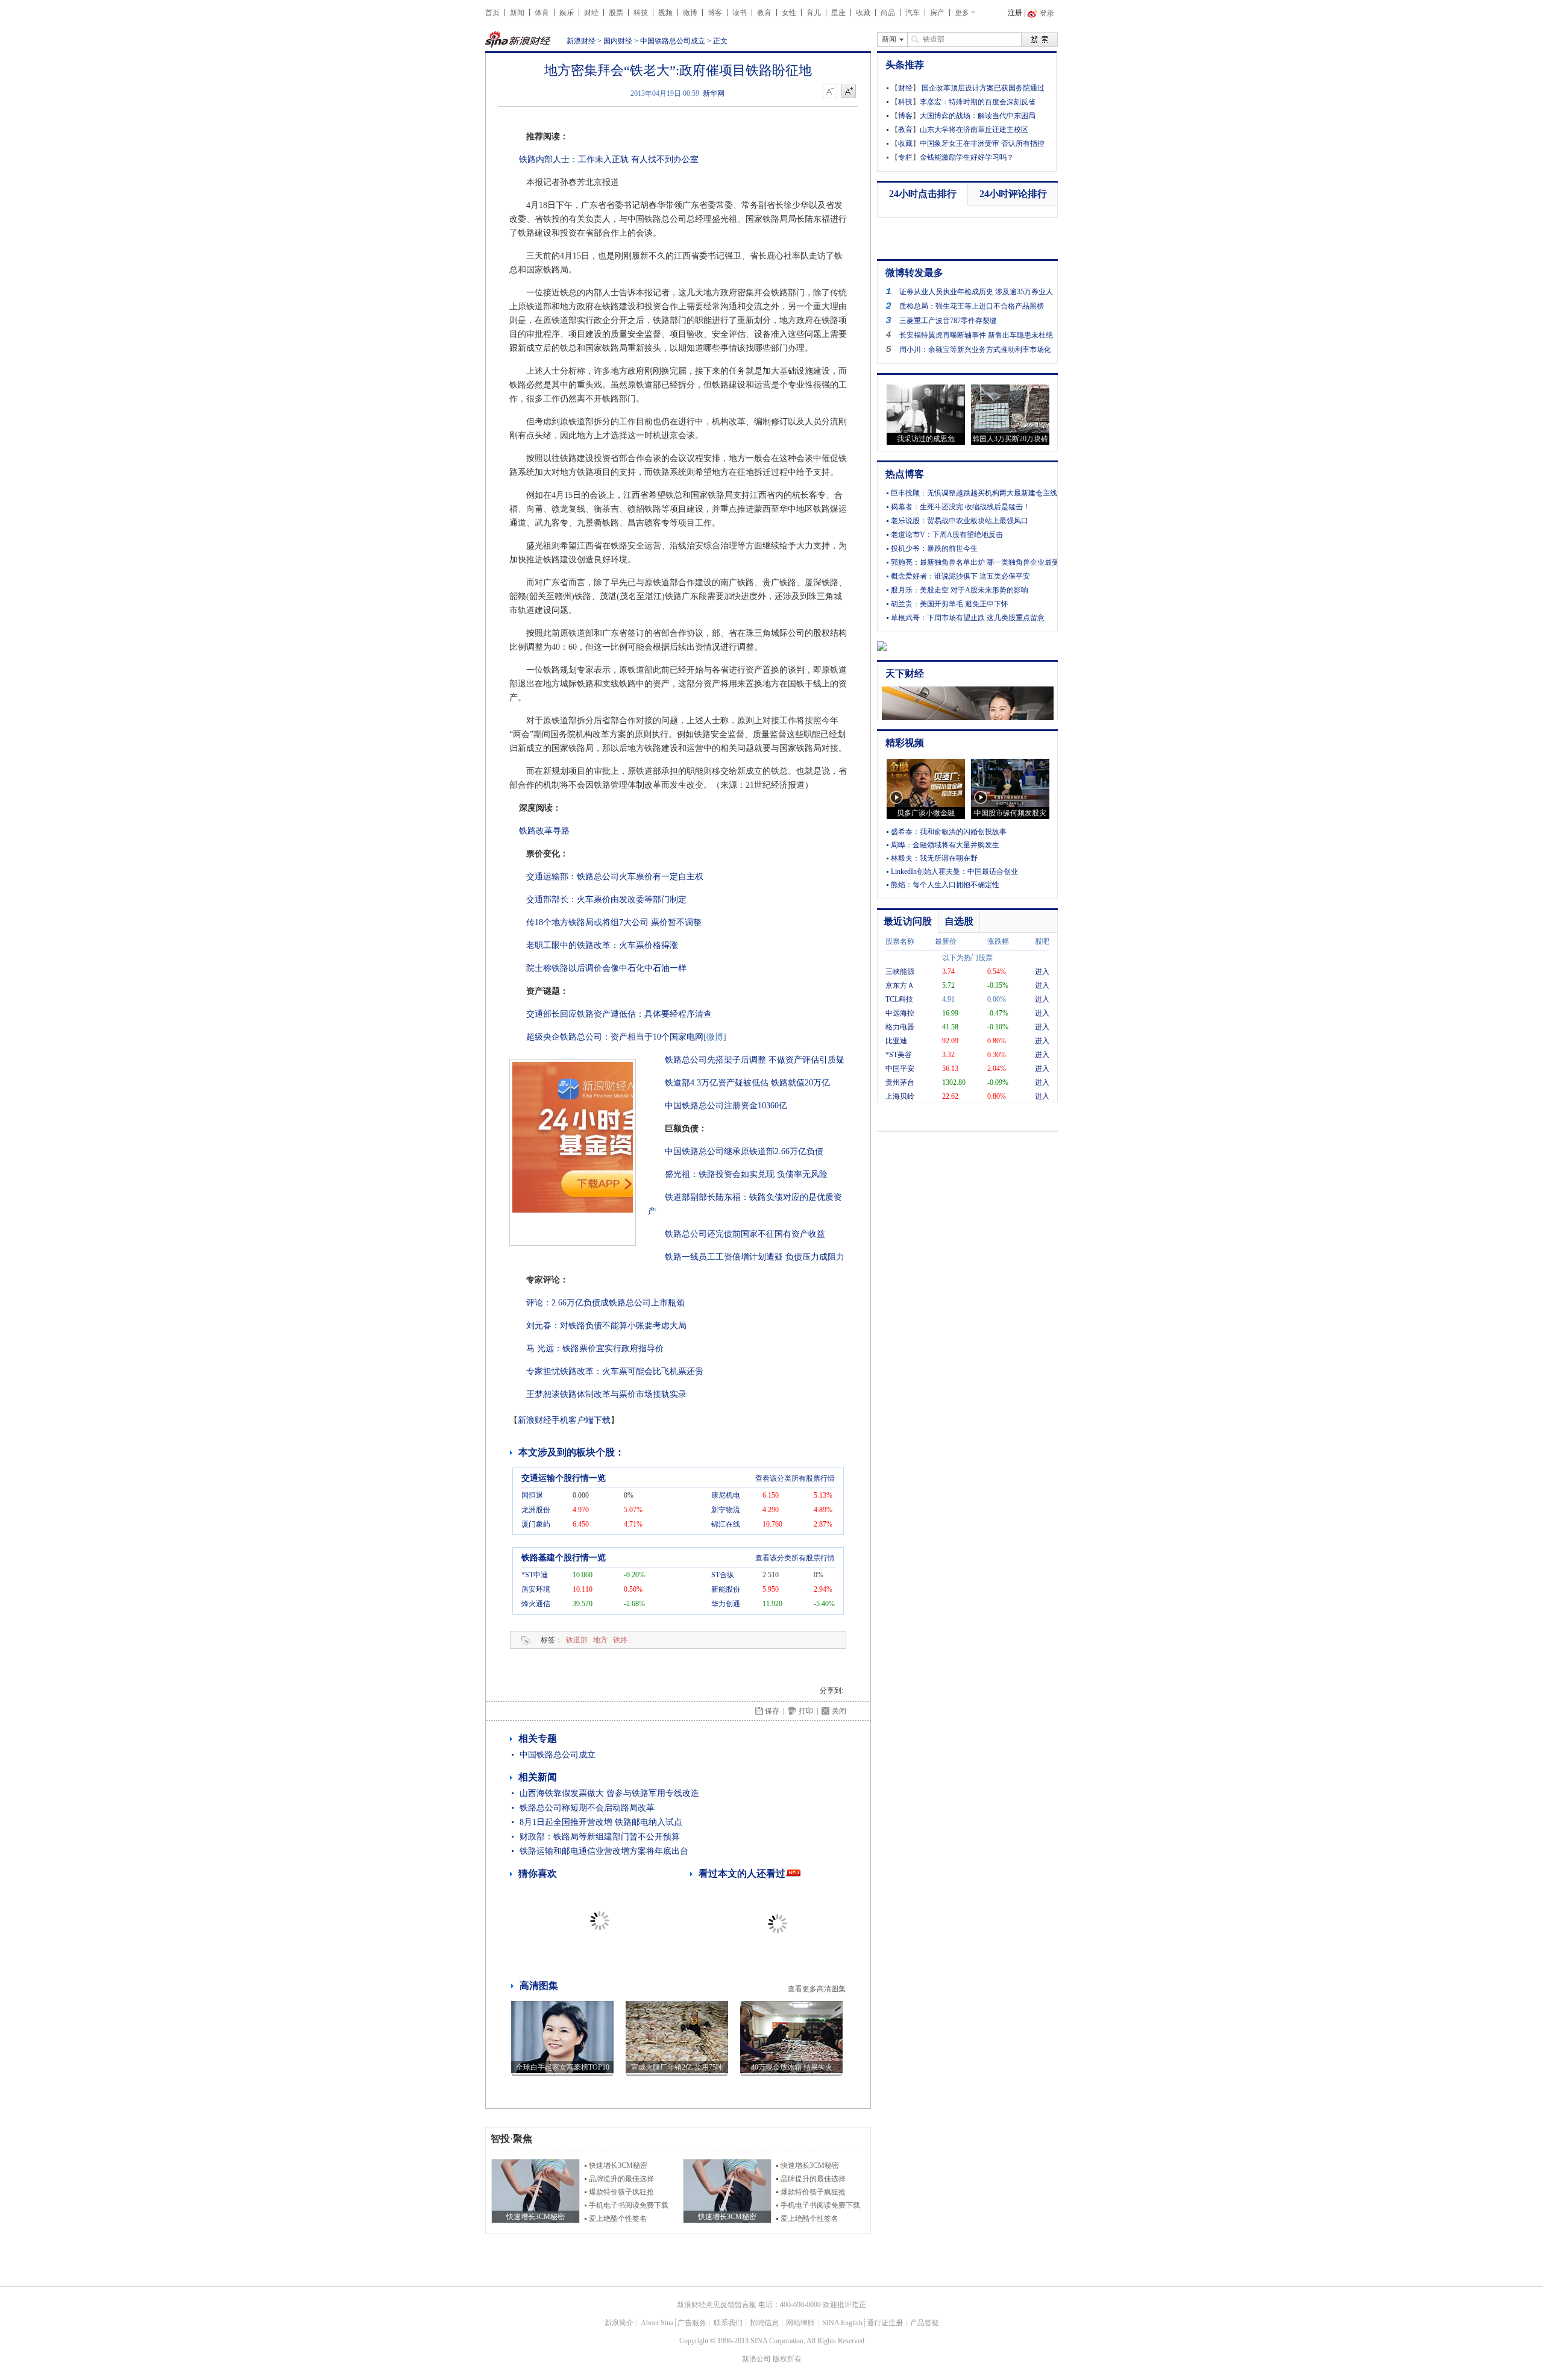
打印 (806, 1711)
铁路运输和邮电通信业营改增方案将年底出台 (604, 1851)
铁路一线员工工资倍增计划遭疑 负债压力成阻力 (755, 1257)
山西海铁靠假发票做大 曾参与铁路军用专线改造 (609, 1793)
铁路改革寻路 (543, 831)
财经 (591, 13)
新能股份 (726, 1589)
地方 (600, 1640)
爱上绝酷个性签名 (618, 2218)
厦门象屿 (536, 1524)
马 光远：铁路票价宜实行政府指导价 (595, 1349)
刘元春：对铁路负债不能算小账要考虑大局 (606, 1326)
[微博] (715, 1037)
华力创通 (726, 1604)
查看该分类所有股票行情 (795, 1478)
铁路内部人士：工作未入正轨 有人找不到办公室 (609, 159)
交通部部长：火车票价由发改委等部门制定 (606, 900)
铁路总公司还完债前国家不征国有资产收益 (745, 1234)
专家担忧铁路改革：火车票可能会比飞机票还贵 (615, 1371)
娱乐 (567, 13)
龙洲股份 (536, 1510)
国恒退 (532, 1495)
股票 (616, 13)
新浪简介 (619, 2323)
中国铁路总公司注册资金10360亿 (726, 1106)
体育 (542, 13)
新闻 (517, 13)
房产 (937, 13)
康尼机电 (726, 1495)
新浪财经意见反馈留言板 (717, 2305)
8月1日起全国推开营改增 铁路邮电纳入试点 (601, 1822)
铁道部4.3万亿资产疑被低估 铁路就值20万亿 (747, 1083)
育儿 (814, 13)
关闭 (839, 1711)
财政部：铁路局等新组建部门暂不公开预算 (600, 1837)
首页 (492, 13)
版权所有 (787, 2359)
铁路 (620, 1640)
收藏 (863, 13)
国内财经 (618, 41)
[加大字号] (849, 92)
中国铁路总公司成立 (673, 41)
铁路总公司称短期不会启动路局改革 (587, 1808)
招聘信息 (764, 2323)
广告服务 (692, 2323)
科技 (641, 13)
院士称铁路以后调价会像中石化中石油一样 (606, 968)
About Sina (657, 2323)
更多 (962, 13)
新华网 (714, 93)
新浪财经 (581, 41)
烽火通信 (536, 1604)
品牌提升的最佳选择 (621, 2179)
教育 (764, 13)
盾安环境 (536, 1589)
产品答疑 (925, 2323)
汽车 (913, 13)
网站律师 (800, 2323)
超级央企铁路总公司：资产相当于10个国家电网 (615, 1037)
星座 (838, 13)
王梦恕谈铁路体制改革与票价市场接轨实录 (606, 1394)
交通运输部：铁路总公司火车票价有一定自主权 (615, 877)
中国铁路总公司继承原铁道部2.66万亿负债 (744, 1151)
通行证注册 (885, 2323)
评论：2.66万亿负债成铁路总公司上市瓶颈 (605, 1303)
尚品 (888, 13)
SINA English (842, 2323)
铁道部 (577, 1640)
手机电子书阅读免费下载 (629, 2205)
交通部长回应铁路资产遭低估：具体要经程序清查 (619, 1014)
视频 (665, 13)
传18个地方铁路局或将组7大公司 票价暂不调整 (614, 922)
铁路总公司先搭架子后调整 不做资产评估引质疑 (755, 1060)
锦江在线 (726, 1524)
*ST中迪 (535, 1575)
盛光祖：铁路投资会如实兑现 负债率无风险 (746, 1174)
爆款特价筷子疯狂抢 (621, 2192)
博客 (715, 13)
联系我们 (728, 2323)
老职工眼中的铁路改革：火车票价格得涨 (602, 945)
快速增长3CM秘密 (618, 2165)
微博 (690, 13)
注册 (1015, 13)
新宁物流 (726, 1510)
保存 (772, 1711)
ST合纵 (723, 1575)
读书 (740, 13)
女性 (789, 13)
